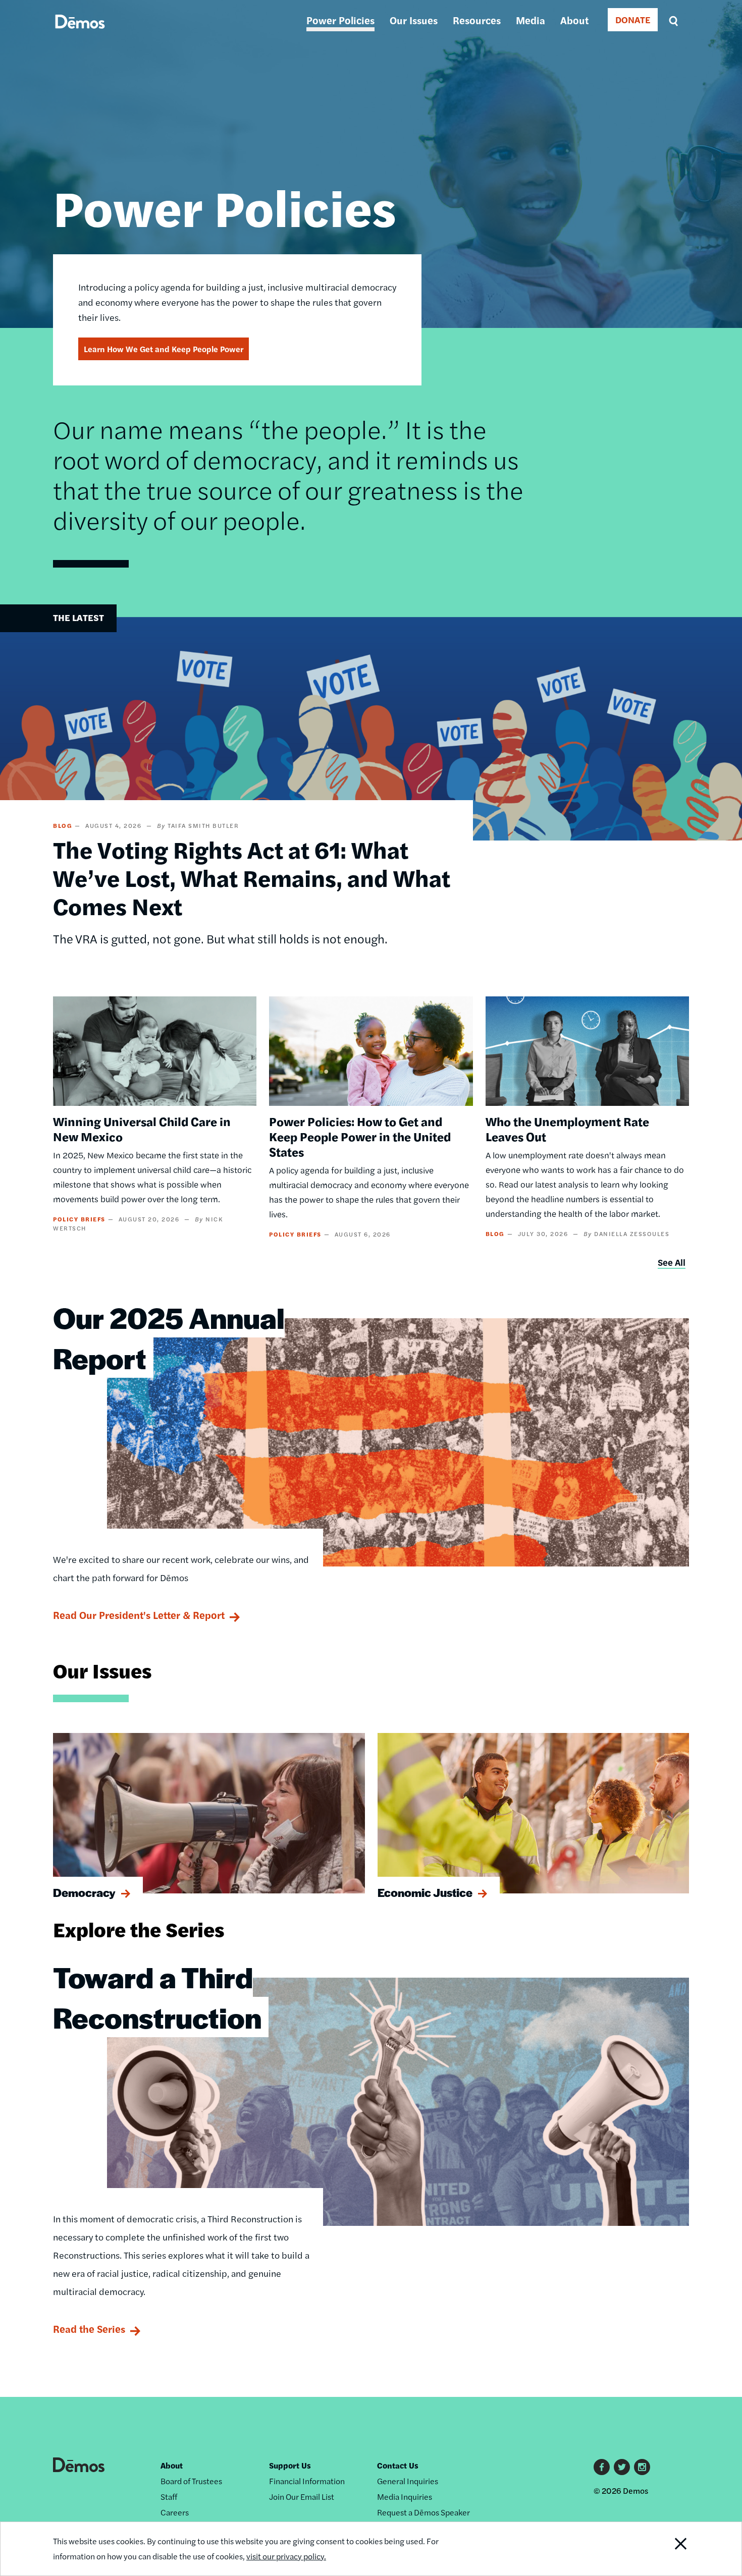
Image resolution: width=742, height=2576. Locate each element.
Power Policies (340, 20)
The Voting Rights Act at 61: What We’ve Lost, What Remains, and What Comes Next (252, 877)
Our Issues (414, 20)
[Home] (80, 33)
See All (672, 1262)
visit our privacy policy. (286, 2556)
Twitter (622, 2467)
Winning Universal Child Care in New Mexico (142, 1129)
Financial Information (307, 2481)
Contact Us (398, 2465)
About (574, 20)
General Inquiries (408, 2481)
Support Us (290, 2465)
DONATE (633, 19)
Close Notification (668, 2549)
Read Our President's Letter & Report (139, 1615)
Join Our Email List (302, 2497)
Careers (175, 2512)
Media (531, 20)
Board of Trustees (191, 2481)
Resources (477, 20)
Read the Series (89, 2329)
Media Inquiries (405, 2497)
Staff (169, 2497)
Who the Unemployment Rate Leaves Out (567, 1129)
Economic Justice (425, 1892)
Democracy (84, 1892)
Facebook (602, 2467)
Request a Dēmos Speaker (423, 2512)
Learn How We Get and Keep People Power (164, 349)
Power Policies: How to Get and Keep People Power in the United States (360, 1136)
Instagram (642, 2467)
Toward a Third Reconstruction (157, 1997)
